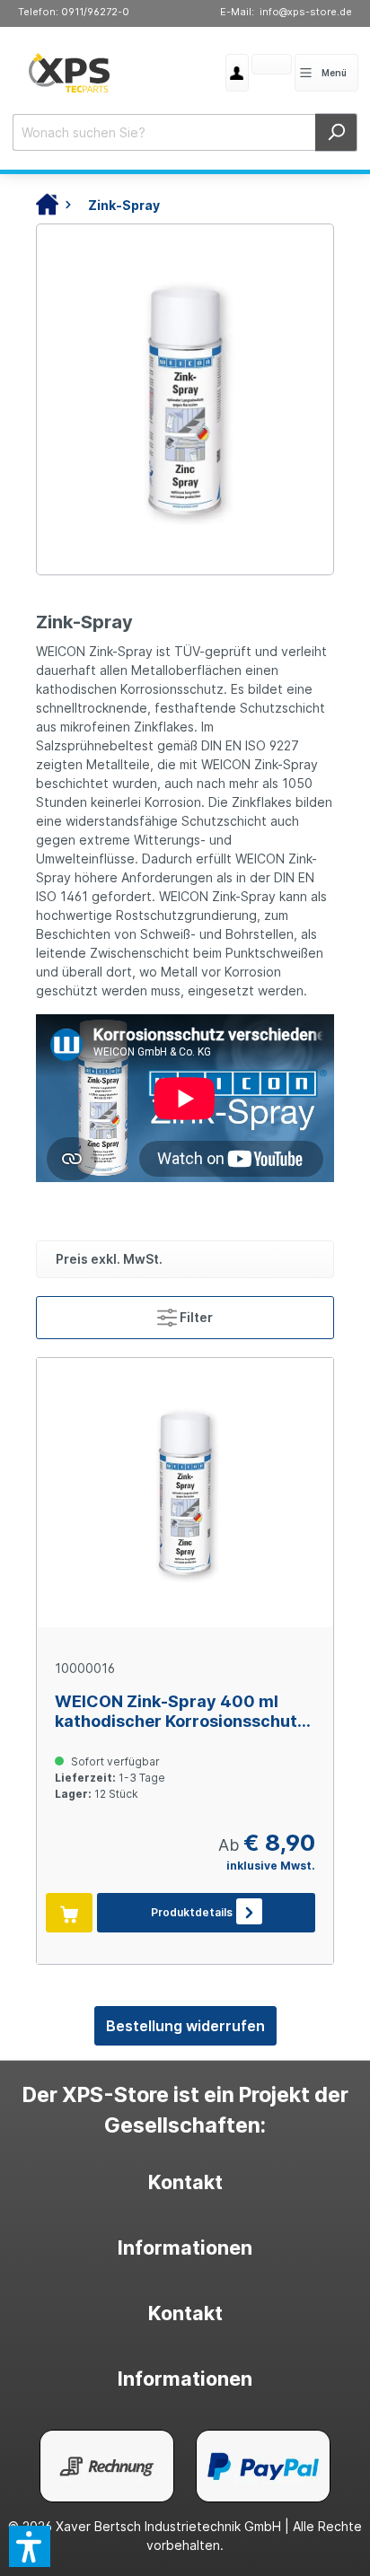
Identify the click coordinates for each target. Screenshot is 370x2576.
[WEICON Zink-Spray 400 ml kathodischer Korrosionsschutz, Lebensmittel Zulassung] (185, 1493)
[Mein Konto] (237, 73)
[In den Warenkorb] (69, 1913)
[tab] (185, 2182)
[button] (30, 2546)
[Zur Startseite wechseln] (70, 73)
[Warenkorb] (251, 66)
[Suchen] (336, 132)
